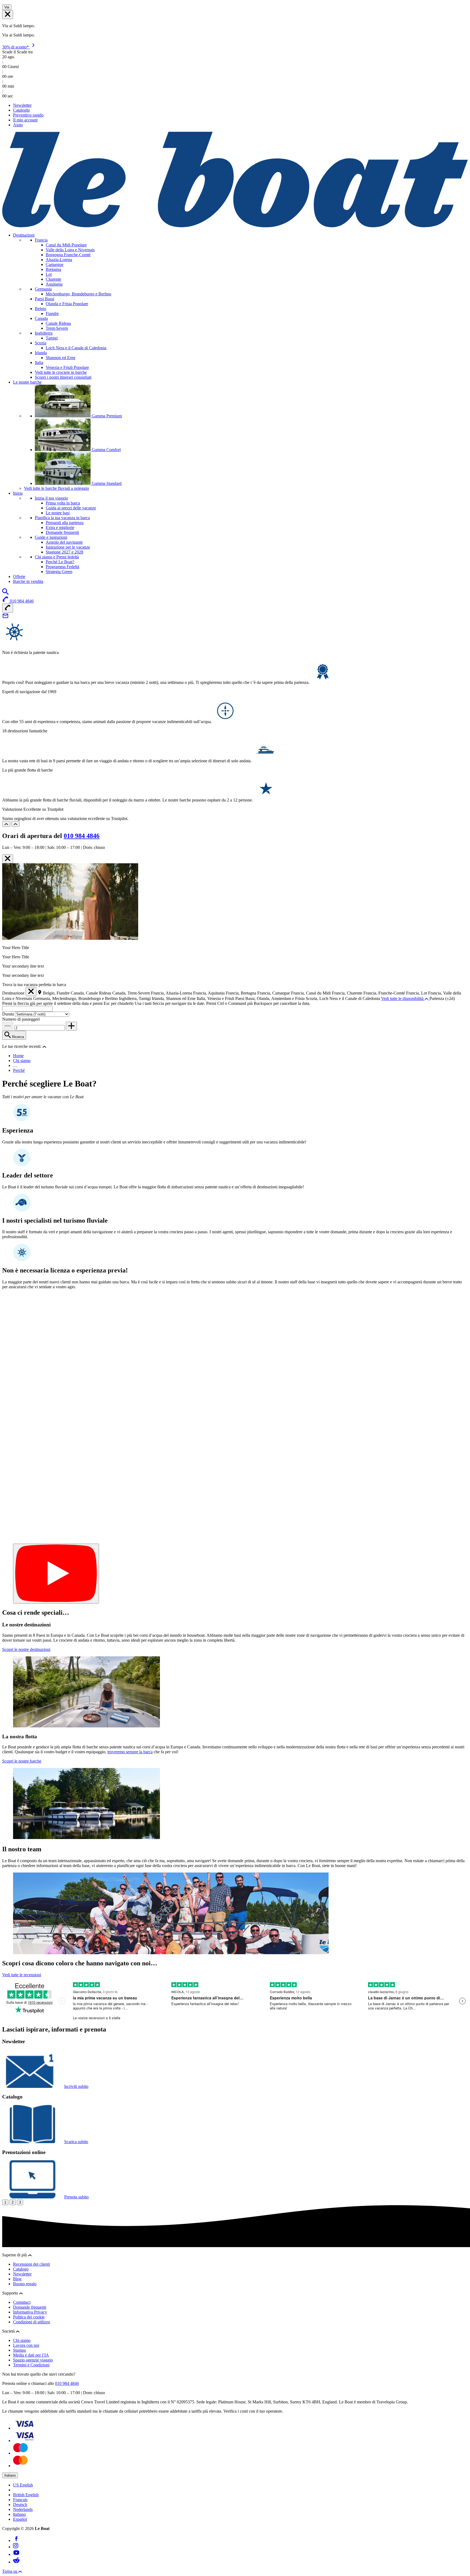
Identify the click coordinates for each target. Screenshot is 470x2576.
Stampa (19, 2350)
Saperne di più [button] (15, 2255)
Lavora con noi (26, 2345)
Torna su (10, 2571)
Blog (17, 2279)
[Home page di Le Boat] (235, 226)
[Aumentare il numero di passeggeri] (71, 1026)
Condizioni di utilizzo (32, 2322)
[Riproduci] (56, 1574)
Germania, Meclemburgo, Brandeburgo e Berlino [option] (76, 998)
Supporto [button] (11, 2293)
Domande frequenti (30, 2307)
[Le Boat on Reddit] (16, 2562)
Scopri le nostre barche (22, 1761)
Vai (7, 7)
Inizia (18, 493)
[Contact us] (5, 618)
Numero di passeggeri (21, 1019)
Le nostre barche (27, 382)
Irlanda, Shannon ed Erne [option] (174, 998)
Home (18, 1056)
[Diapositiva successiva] (16, 824)
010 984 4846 (82, 836)
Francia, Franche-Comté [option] (385, 993)
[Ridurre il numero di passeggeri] (8, 1026)
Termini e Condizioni (31, 2365)
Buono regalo (25, 2284)
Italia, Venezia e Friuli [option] (216, 998)
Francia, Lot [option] (417, 993)
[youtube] (16, 2554)
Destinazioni (24, 235)
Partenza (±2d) (442, 998)
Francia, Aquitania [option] (209, 993)
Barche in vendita (28, 581)
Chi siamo (22, 1061)
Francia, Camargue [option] (274, 993)
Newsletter (22, 105)
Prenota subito (76, 2197)
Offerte (19, 576)
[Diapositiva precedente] (6, 824)
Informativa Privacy (30, 2312)
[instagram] (16, 2547)
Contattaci (22, 2302)
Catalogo (21, 2269)
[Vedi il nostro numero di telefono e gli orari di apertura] (8, 608)
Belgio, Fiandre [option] (57, 993)
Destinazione (13, 993)
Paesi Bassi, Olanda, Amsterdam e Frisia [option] (270, 998)
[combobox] (27, 1009)
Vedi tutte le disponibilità (403, 998)
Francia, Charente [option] (348, 993)
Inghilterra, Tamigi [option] (135, 998)
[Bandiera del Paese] (8, 15)
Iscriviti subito (76, 2086)
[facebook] (16, 2540)
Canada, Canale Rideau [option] (92, 993)
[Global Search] (5, 593)
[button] (44, 1046)
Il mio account (25, 120)
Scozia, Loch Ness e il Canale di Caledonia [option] (343, 998)
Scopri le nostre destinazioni (26, 1649)
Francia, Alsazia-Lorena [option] (172, 993)
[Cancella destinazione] (31, 992)
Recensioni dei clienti (31, 2264)
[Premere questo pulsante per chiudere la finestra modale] (8, 859)
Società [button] (9, 2331)
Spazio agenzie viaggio (33, 2360)
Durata (9, 1014)
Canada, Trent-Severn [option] (132, 993)
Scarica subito (76, 2142)
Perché (19, 1070)
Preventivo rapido (28, 115)
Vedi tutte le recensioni (22, 1975)
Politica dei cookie (29, 2317)
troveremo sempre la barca (130, 1752)
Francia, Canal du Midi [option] (311, 993)
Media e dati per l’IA (31, 2355)
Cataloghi (21, 110)
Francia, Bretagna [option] (242, 993)
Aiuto (18, 125)
